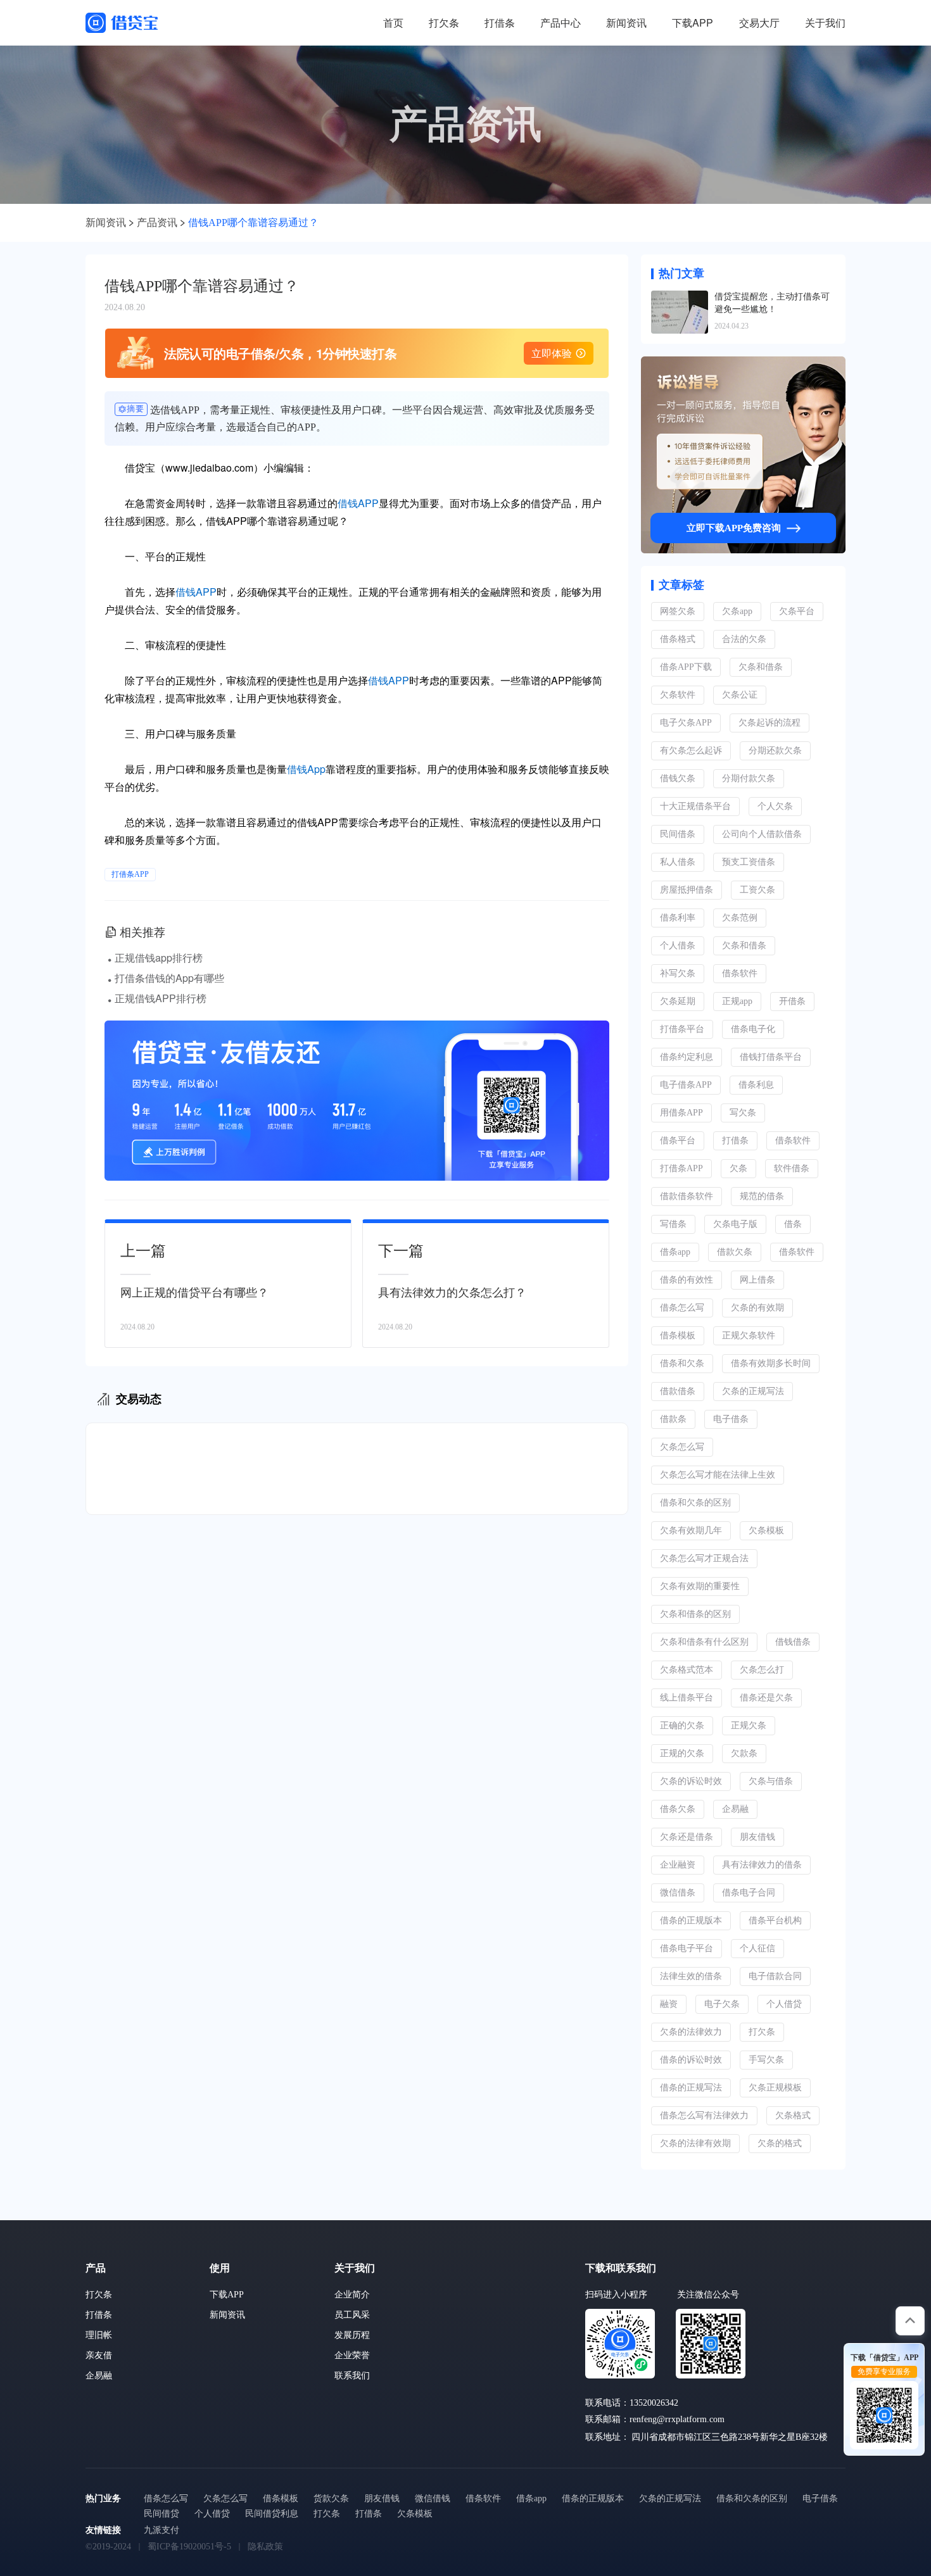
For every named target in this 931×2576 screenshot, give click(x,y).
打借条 (500, 22)
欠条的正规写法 (753, 1391)
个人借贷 (784, 2004)
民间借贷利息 (272, 2514)
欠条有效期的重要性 (700, 1586)
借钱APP (358, 503)
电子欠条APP (686, 723)
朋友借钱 (757, 1837)
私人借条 (678, 862)
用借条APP (681, 1113)
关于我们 (825, 22)
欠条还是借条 (687, 1837)
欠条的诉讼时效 (691, 1781)
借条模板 (678, 1335)
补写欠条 (678, 973)
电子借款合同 (775, 1976)
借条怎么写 (682, 1308)
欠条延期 (678, 1001)
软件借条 (792, 1168)
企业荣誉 (352, 2355)
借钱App (306, 769)
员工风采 (352, 2315)
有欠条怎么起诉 (691, 751)
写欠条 (743, 1113)
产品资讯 (157, 223)
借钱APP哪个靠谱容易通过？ (253, 223)
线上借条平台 (687, 1698)
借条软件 (740, 973)
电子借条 (731, 1419)
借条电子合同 (749, 1893)
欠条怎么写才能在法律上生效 (718, 1475)
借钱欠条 (678, 778)
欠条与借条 (771, 1781)
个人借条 (678, 946)
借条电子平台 (687, 1948)
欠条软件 (678, 695)
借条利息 (756, 1085)
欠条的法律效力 (691, 2032)
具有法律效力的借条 (762, 1865)
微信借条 (678, 1893)
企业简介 (352, 2295)
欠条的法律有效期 (695, 2143)
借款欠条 (735, 1252)
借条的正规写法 (691, 2088)
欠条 (738, 1168)
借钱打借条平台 (771, 1057)
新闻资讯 (626, 22)
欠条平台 (797, 611)
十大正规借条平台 (695, 806)
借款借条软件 (687, 1196)
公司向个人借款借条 (762, 834)
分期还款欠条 (775, 751)
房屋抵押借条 (687, 890)
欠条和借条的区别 (695, 1614)
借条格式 (678, 639)
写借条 (673, 1224)
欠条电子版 (735, 1224)
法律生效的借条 (691, 1976)
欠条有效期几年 (691, 1530)
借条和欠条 (682, 1363)
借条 (793, 1224)
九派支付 (161, 2530)
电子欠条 (722, 2004)
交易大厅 (759, 22)
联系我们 (352, 2376)
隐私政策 (265, 2547)
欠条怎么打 (762, 1670)
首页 (393, 22)
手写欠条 (766, 2060)
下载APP (693, 22)
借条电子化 (753, 1029)
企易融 (735, 1809)
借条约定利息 (687, 1057)
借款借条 (678, 1391)
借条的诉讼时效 (691, 2060)
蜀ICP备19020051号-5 (189, 2547)
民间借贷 (161, 2514)
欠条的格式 (780, 2143)
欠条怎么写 (682, 1447)
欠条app (737, 611)
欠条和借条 (761, 667)
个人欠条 (775, 806)
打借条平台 (682, 1029)
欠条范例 (740, 918)
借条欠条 (678, 1809)
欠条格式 (793, 2115)
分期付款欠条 (749, 778)
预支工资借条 (749, 862)
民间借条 (678, 834)
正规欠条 (749, 1725)
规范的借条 (762, 1196)
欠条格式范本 (687, 1670)
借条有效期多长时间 (771, 1363)
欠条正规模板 (775, 2088)
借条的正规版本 (691, 1920)
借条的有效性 (687, 1280)
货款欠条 (331, 2498)
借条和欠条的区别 (695, 1503)
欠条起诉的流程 (769, 723)
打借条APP (130, 874)
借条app (675, 1252)
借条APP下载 (686, 667)
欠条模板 (766, 1530)
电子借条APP (686, 1085)
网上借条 (757, 1280)
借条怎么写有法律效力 (704, 2115)
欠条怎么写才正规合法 (704, 1558)
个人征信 (757, 1948)
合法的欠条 (744, 639)
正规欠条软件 (749, 1335)
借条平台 (678, 1140)
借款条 (673, 1419)
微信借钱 (433, 2498)
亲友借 (99, 2355)
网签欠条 (678, 611)
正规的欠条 (682, 1753)
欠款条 (744, 1753)
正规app (737, 1001)
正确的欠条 (682, 1725)
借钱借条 (793, 1642)
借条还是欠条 (766, 1698)
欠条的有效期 (757, 1308)
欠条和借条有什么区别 (704, 1642)
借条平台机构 (775, 1920)
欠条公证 (740, 695)
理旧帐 (99, 2335)
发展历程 (352, 2335)
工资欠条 (757, 890)
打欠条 (444, 22)
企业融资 (678, 1865)
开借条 (792, 1001)
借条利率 (678, 918)
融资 (669, 2004)
